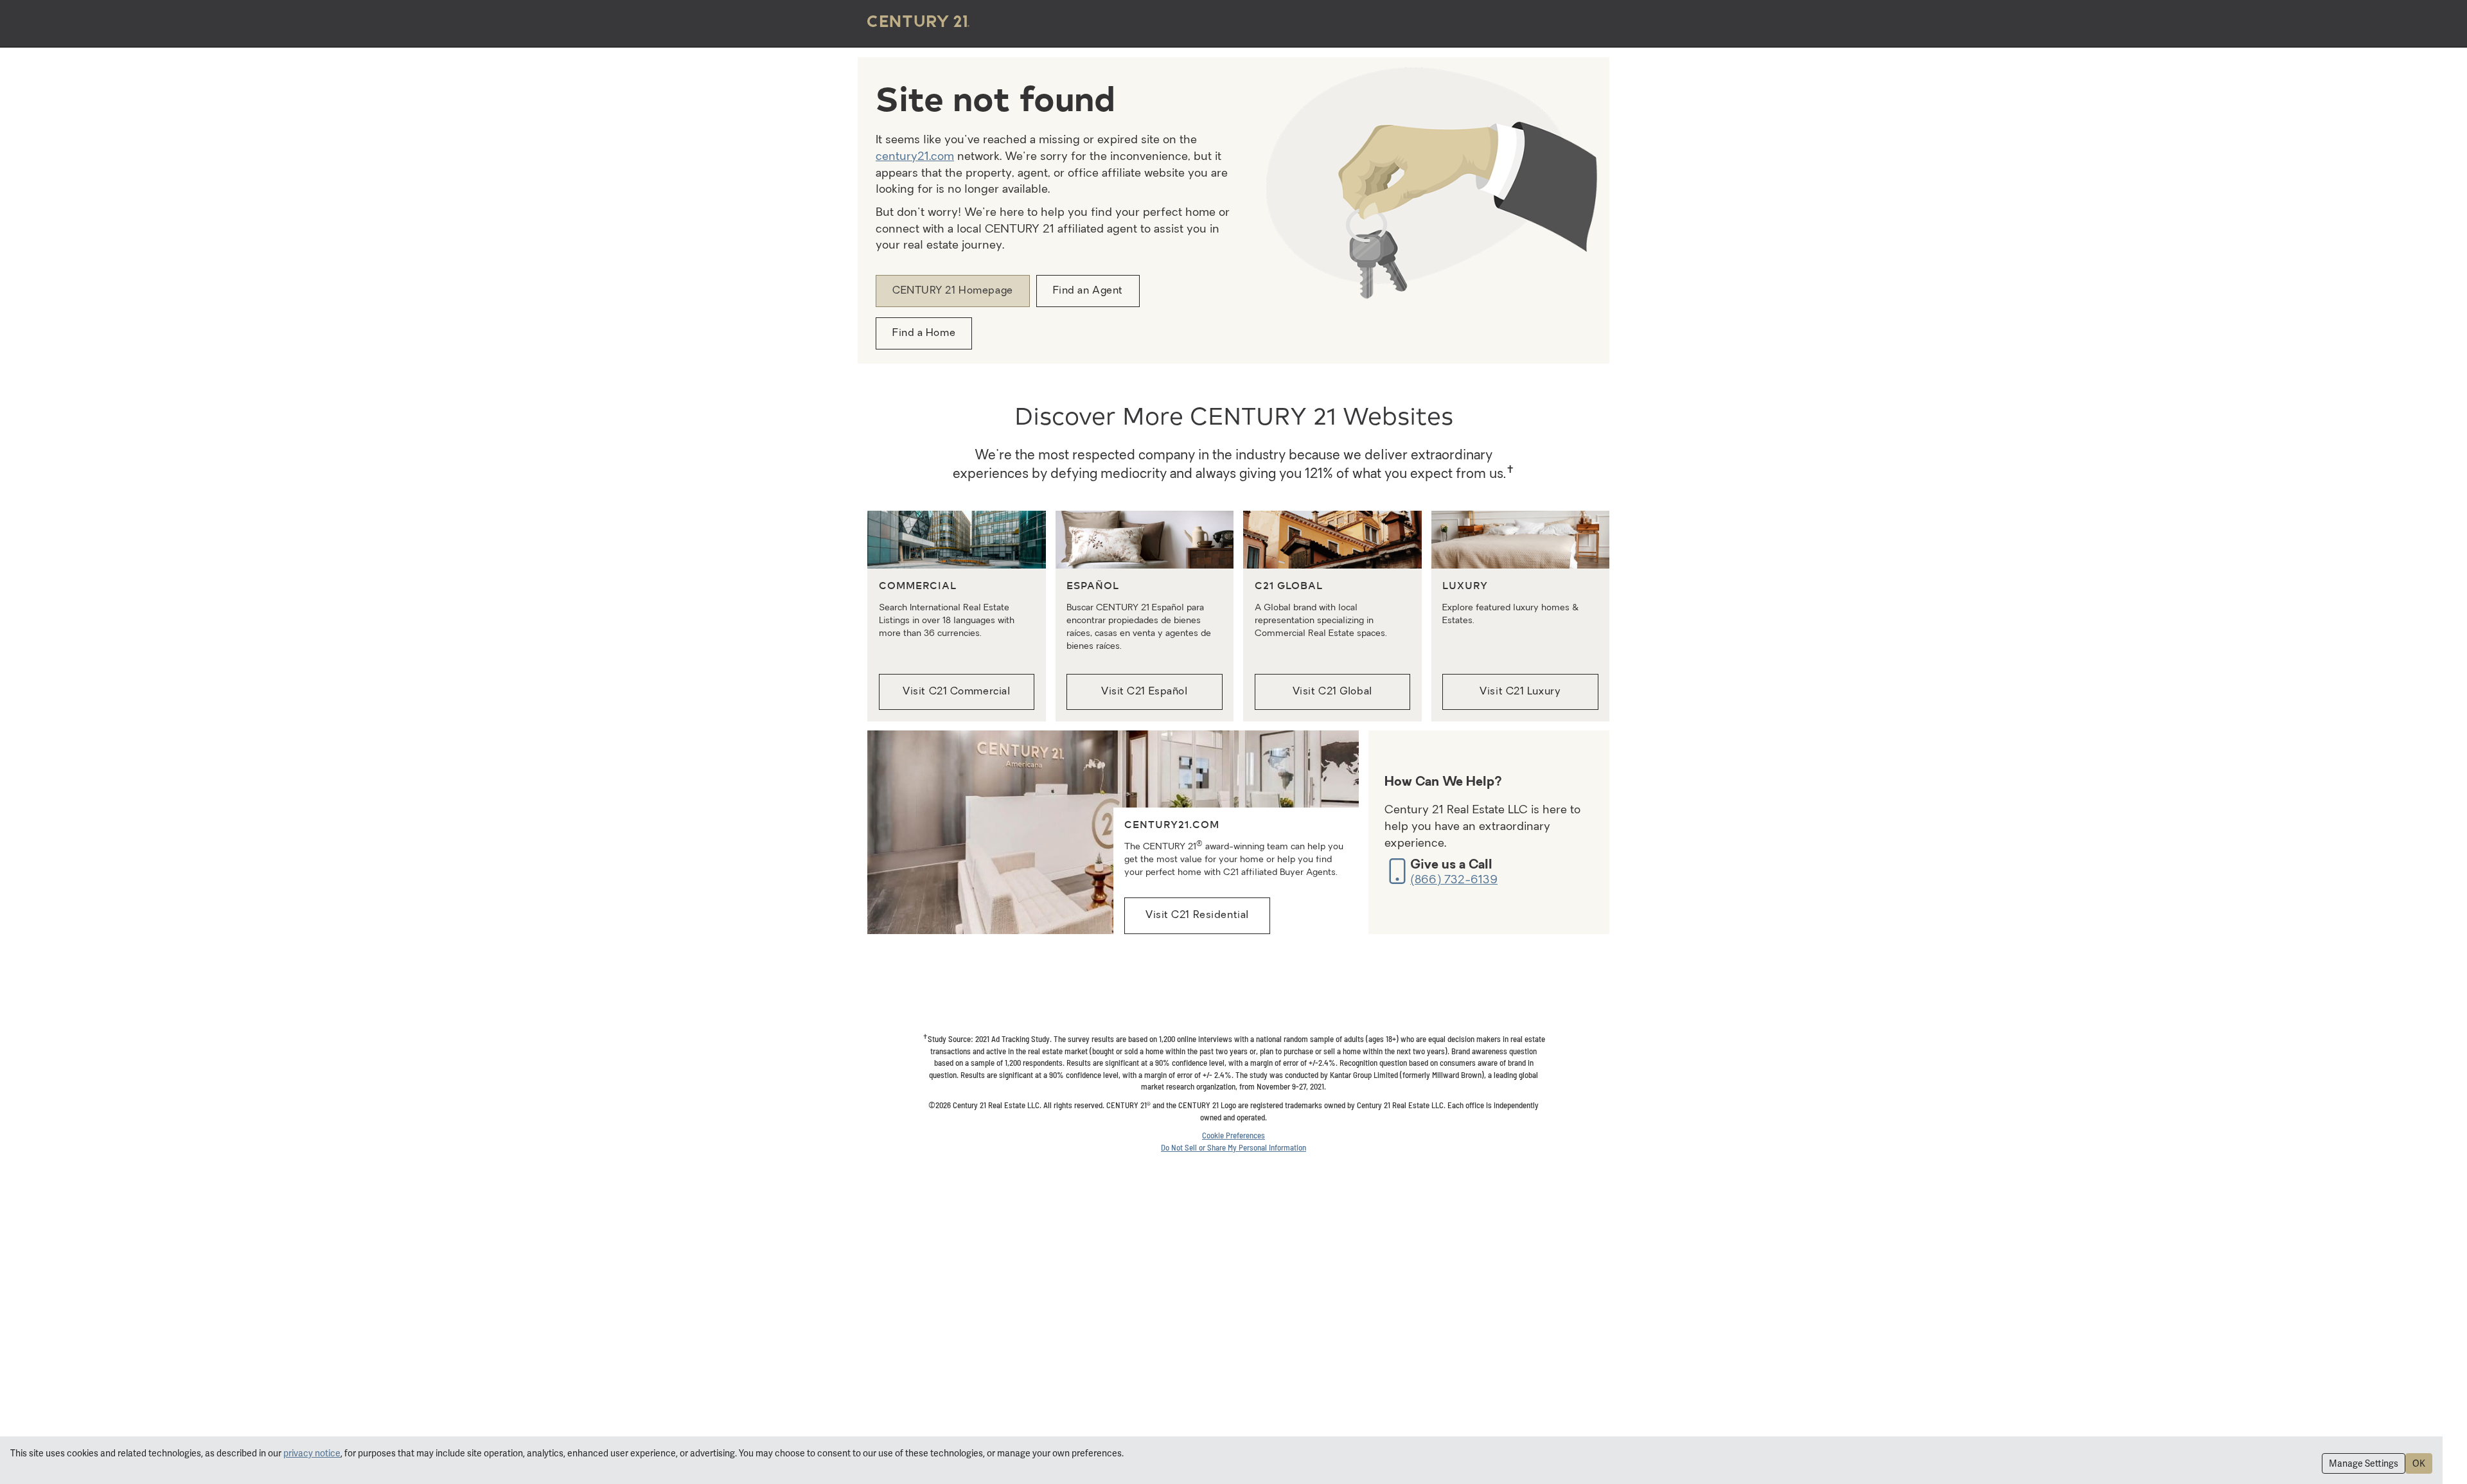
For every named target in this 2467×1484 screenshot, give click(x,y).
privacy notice (312, 1453)
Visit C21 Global (1332, 692)
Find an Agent (1088, 291)
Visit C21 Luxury (1520, 692)
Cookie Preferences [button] (1233, 1135)
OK (2419, 1463)
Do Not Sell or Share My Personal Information (1233, 1147)
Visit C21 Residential (1197, 915)
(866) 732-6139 (1454, 880)
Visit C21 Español (1145, 692)
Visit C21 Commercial (956, 692)
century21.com (915, 157)
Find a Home (924, 333)
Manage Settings (2364, 1463)
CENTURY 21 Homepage (953, 291)
